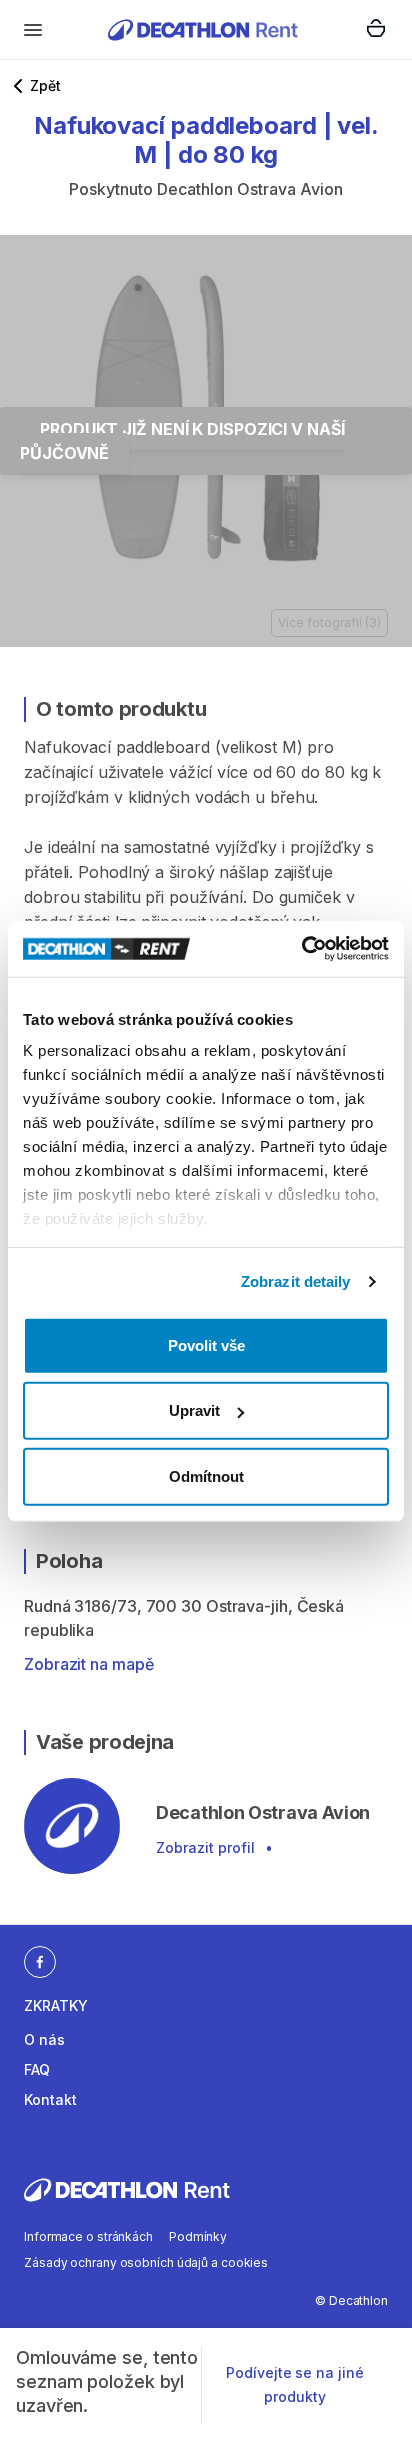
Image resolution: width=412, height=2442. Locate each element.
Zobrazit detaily (296, 1281)
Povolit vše (206, 1344)
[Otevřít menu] (33, 30)
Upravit (194, 1410)
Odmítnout (206, 1475)
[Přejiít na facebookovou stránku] (40, 1961)
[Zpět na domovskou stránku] (203, 29)
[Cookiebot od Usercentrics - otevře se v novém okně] (301, 949)
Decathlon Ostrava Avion (250, 189)
